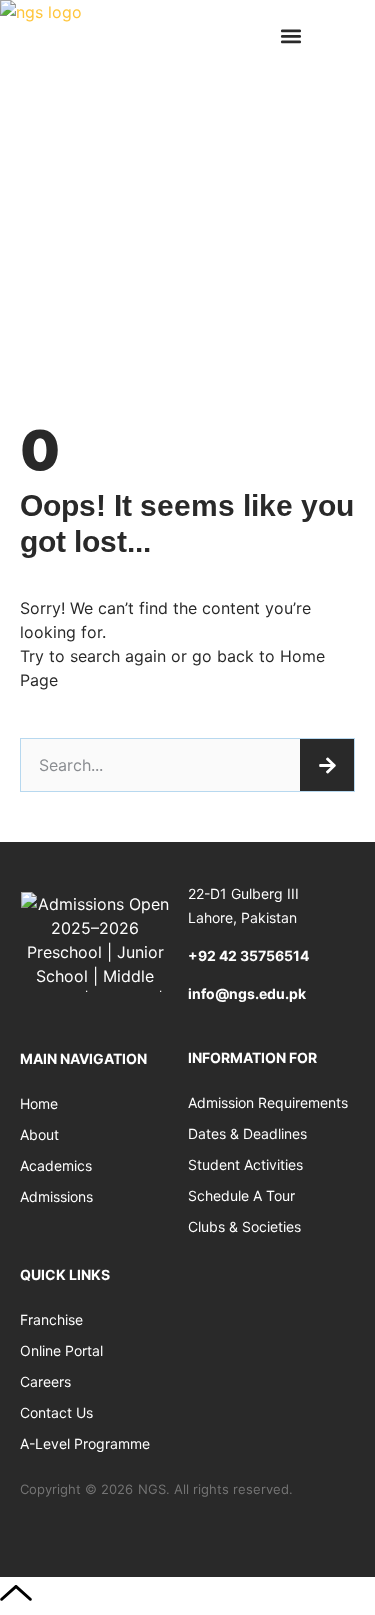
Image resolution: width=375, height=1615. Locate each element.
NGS (152, 1489)
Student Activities (245, 1164)
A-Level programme (85, 1443)
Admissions (56, 1196)
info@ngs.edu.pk (247, 993)
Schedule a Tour (241, 1195)
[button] (290, 35)
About (39, 1134)
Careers (45, 1381)
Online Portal (61, 1350)
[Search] (327, 765)
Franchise (51, 1319)
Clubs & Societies (244, 1226)
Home (39, 1103)
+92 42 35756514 (248, 955)
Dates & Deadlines (247, 1133)
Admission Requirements (268, 1102)
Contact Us (56, 1412)
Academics (56, 1165)
